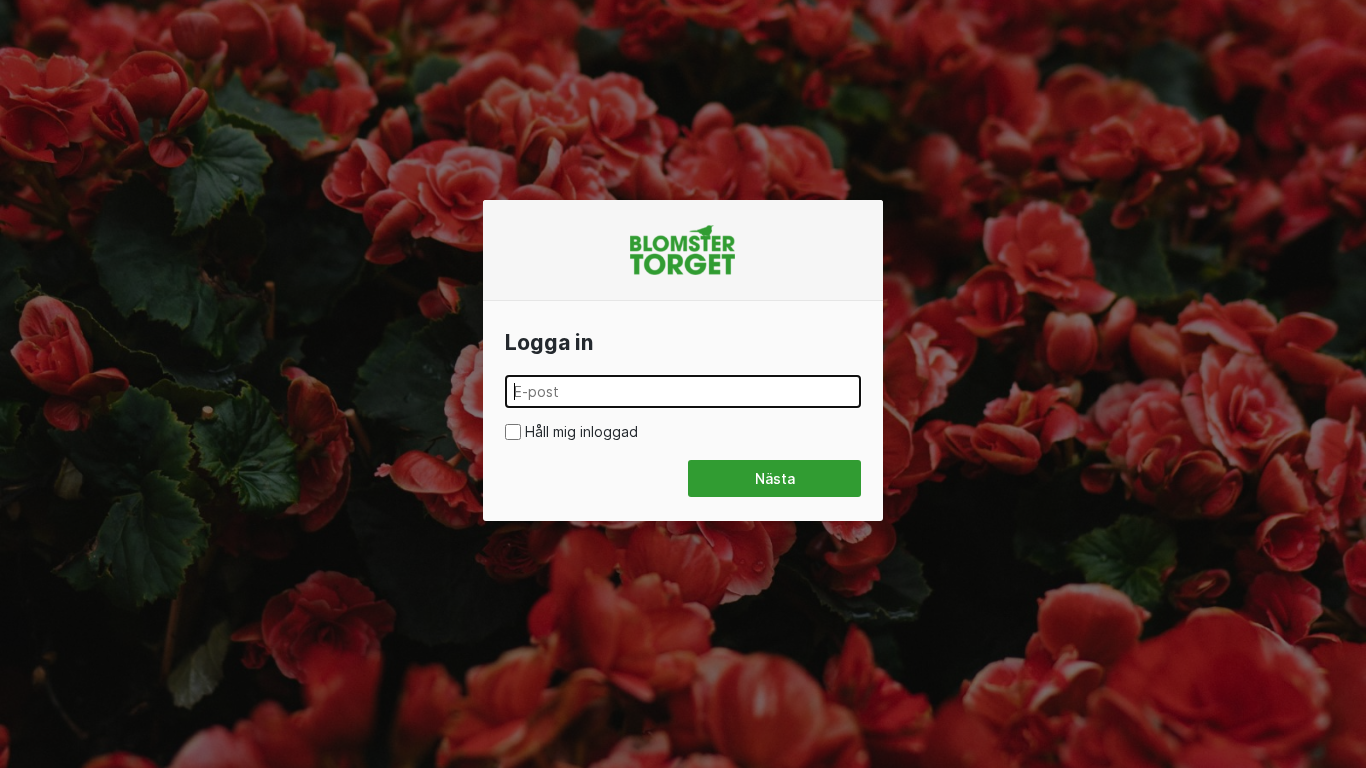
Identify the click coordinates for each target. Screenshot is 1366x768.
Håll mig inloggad (581, 431)
